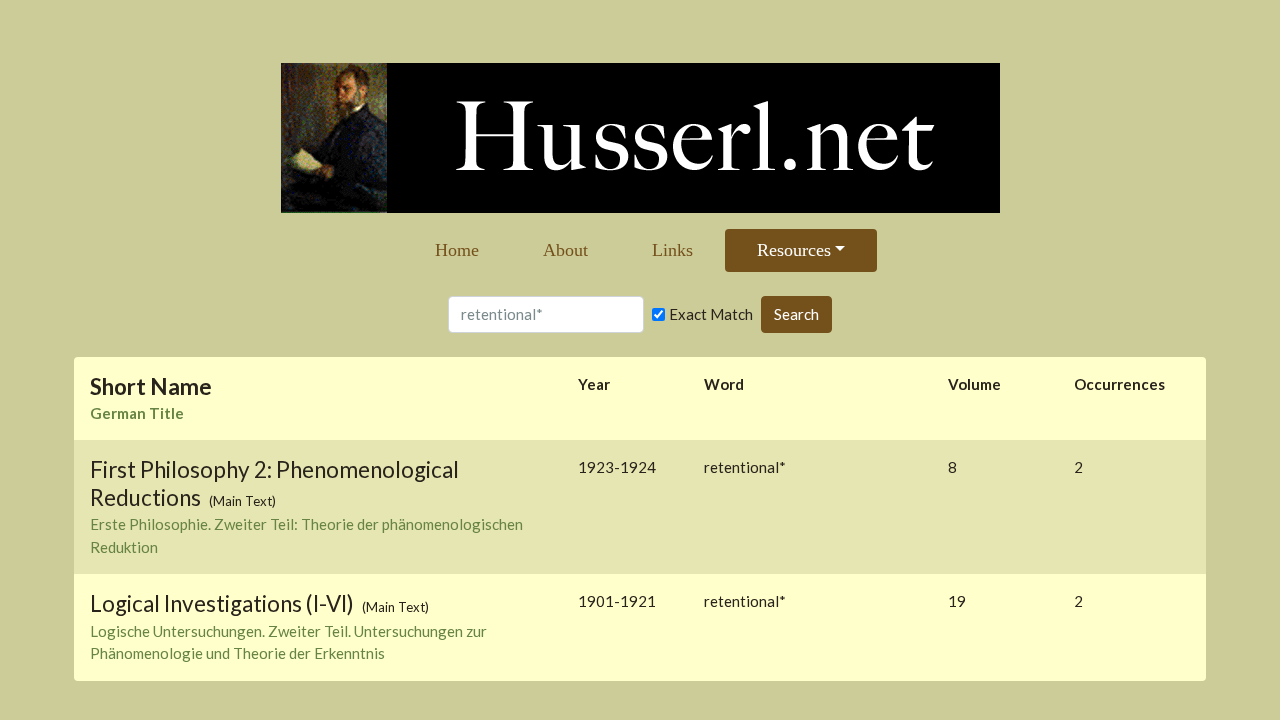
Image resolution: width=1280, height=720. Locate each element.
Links (672, 250)
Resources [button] (794, 250)
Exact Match (711, 314)
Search (796, 314)
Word (724, 384)
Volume (974, 384)
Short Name (151, 386)
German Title (137, 413)
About (565, 250)
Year (594, 384)
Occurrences (1119, 384)
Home (457, 250)
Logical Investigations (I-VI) (224, 603)
